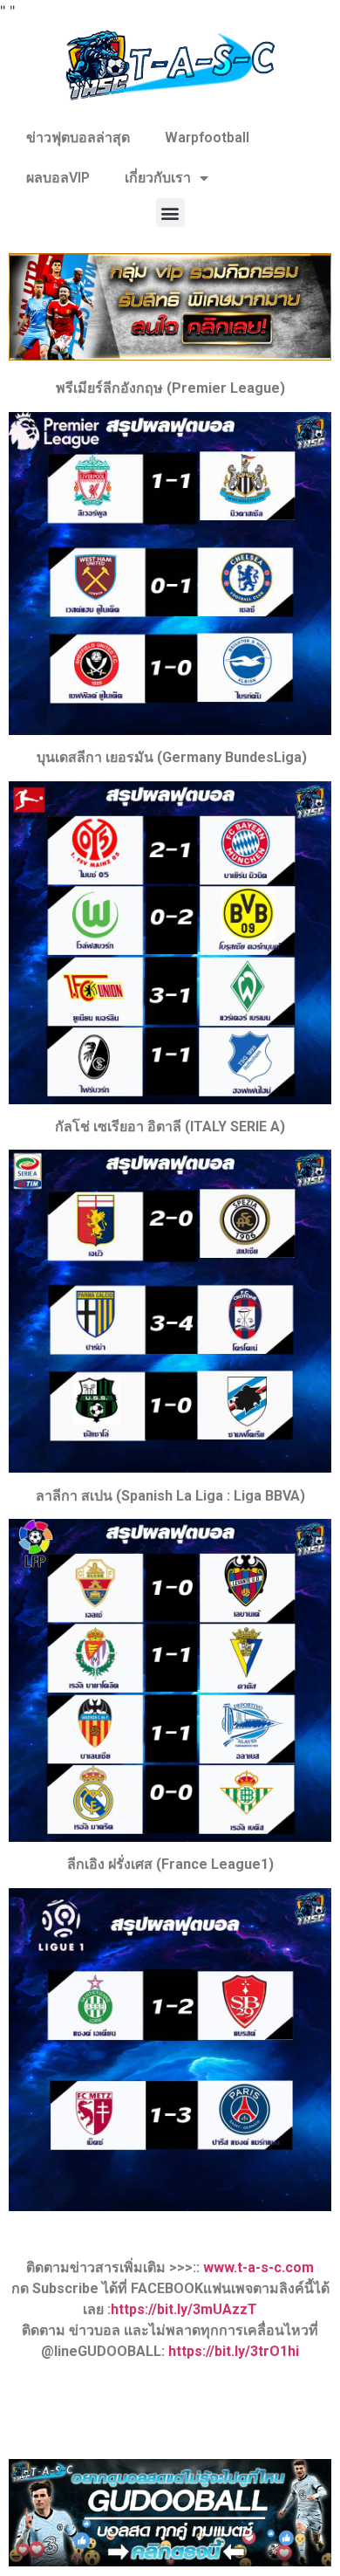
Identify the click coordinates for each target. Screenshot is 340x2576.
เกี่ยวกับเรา (158, 178)
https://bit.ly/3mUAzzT (184, 2309)
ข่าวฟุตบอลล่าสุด (78, 137)
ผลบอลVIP (58, 178)
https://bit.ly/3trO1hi (234, 2351)
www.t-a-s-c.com (258, 2267)
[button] (170, 213)
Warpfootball (207, 137)
